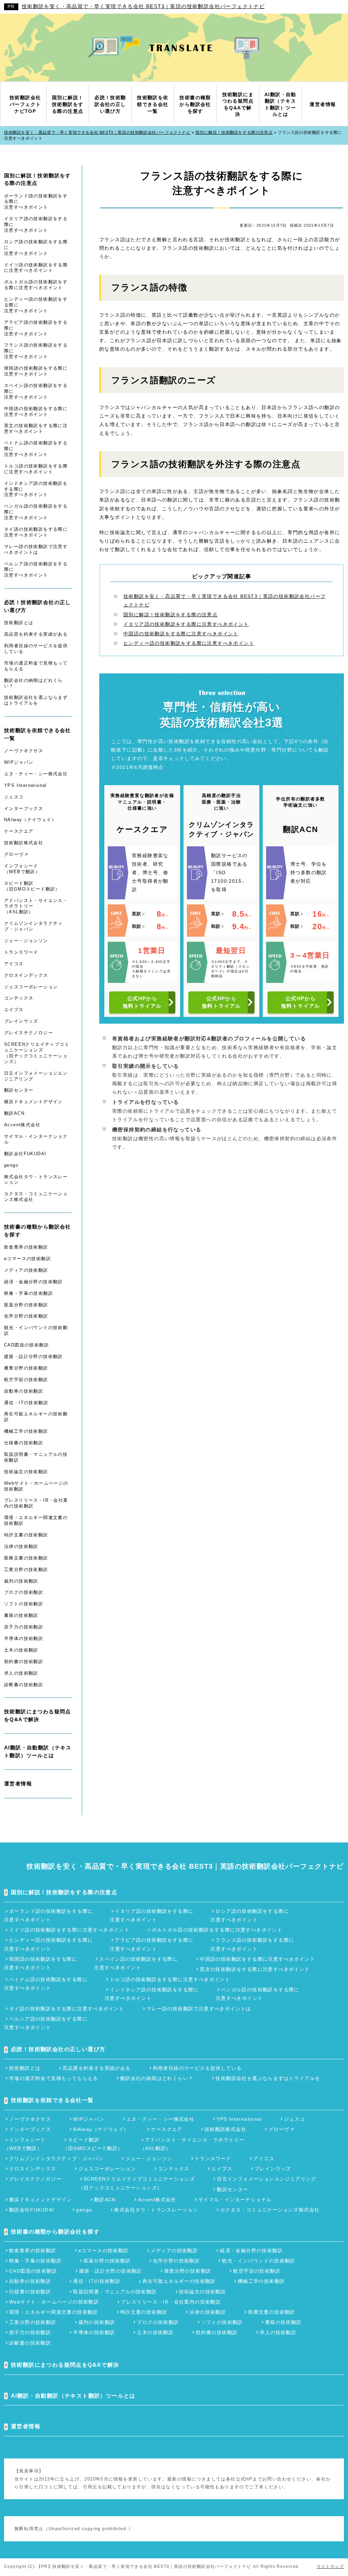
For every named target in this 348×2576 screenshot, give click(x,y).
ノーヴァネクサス (24, 751)
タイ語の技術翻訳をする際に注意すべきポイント (36, 532)
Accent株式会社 (22, 1125)
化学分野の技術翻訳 (26, 1316)
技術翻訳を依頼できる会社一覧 (38, 734)
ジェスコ (14, 797)
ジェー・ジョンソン (26, 941)
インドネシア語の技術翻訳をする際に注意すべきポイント (36, 489)
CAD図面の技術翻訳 (27, 1345)
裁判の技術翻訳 (21, 1581)
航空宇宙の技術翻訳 (26, 1380)
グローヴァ (16, 854)
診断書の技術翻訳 (24, 1685)
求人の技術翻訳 (21, 1673)
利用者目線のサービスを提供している (36, 649)
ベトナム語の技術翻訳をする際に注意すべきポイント (36, 449)
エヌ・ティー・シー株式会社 (36, 774)
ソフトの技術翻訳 (24, 1604)
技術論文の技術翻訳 (26, 1472)
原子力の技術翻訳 (24, 1627)
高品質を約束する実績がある (36, 634)
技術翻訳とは (19, 623)
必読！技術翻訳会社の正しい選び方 (38, 606)
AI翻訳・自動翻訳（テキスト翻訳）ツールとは (38, 1751)
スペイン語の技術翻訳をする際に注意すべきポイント (36, 391)
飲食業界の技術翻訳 (26, 1247)
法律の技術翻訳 (21, 1546)
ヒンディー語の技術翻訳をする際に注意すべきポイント (189, 643)
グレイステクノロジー (29, 1033)
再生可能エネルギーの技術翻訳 (36, 1417)
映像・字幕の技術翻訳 (29, 1293)
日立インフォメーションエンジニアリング (36, 1076)
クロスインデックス (26, 975)
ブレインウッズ (21, 1021)
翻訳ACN (14, 1113)
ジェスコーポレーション (31, 987)
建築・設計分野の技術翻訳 (33, 1356)
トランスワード (21, 952)
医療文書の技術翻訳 (26, 1558)
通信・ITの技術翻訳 (26, 1403)
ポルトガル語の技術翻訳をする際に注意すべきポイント (36, 285)
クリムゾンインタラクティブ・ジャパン (33, 926)
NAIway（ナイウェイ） (30, 820)
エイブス (14, 1010)
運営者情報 (18, 1784)
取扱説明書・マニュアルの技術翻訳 (36, 1457)
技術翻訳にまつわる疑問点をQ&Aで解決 (38, 1715)
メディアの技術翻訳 (26, 1270)
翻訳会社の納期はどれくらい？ (33, 683)
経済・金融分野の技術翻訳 (33, 1282)
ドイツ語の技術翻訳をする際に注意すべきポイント (36, 268)
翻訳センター (19, 1090)
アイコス (14, 964)
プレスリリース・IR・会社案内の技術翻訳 (36, 1503)
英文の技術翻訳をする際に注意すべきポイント (36, 428)
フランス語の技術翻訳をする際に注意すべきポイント (36, 351)
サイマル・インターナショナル (36, 1139)
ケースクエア (19, 831)
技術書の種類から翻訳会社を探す (38, 1231)
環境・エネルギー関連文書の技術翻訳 (36, 1520)
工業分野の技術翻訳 (26, 1569)
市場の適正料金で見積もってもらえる (36, 666)
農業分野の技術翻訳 (26, 1368)
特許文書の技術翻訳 (26, 1535)
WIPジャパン (19, 762)
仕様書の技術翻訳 (24, 1443)
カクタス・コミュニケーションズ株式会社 (36, 1197)
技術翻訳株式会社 (24, 843)
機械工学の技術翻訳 (26, 1431)
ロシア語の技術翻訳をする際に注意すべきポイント (36, 248)
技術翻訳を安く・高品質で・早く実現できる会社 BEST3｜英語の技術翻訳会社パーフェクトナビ (143, 6)
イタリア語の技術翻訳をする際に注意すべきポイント (186, 624)
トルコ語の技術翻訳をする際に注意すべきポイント (36, 469)
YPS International (25, 785)
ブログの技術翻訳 (24, 1592)
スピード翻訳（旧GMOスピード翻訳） (32, 886)
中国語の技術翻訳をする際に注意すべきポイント (181, 634)
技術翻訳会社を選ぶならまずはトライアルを (36, 700)
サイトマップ (330, 2566)
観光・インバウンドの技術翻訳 (36, 1330)
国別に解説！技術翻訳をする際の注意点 (170, 615)
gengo (11, 1165)
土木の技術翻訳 (21, 1650)
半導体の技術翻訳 (24, 1638)
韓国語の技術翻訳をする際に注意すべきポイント (36, 371)
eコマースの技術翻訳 (28, 1259)
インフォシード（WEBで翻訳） (22, 869)
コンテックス (19, 998)
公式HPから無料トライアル (142, 1002)
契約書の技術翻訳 (24, 1662)
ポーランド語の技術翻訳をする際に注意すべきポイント (36, 202)
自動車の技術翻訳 (24, 1391)
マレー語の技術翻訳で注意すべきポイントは (36, 549)
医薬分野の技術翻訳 (26, 1305)
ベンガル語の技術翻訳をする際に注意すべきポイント (36, 512)
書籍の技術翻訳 (21, 1615)
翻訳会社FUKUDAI (25, 1154)
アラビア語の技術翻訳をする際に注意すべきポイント (36, 328)
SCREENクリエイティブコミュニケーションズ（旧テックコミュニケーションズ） (37, 1053)
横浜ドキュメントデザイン (33, 1102)
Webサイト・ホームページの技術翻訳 (36, 1486)
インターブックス (24, 808)
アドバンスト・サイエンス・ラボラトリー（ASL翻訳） (36, 906)
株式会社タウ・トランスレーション (36, 1180)
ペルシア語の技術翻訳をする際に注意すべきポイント (36, 570)
